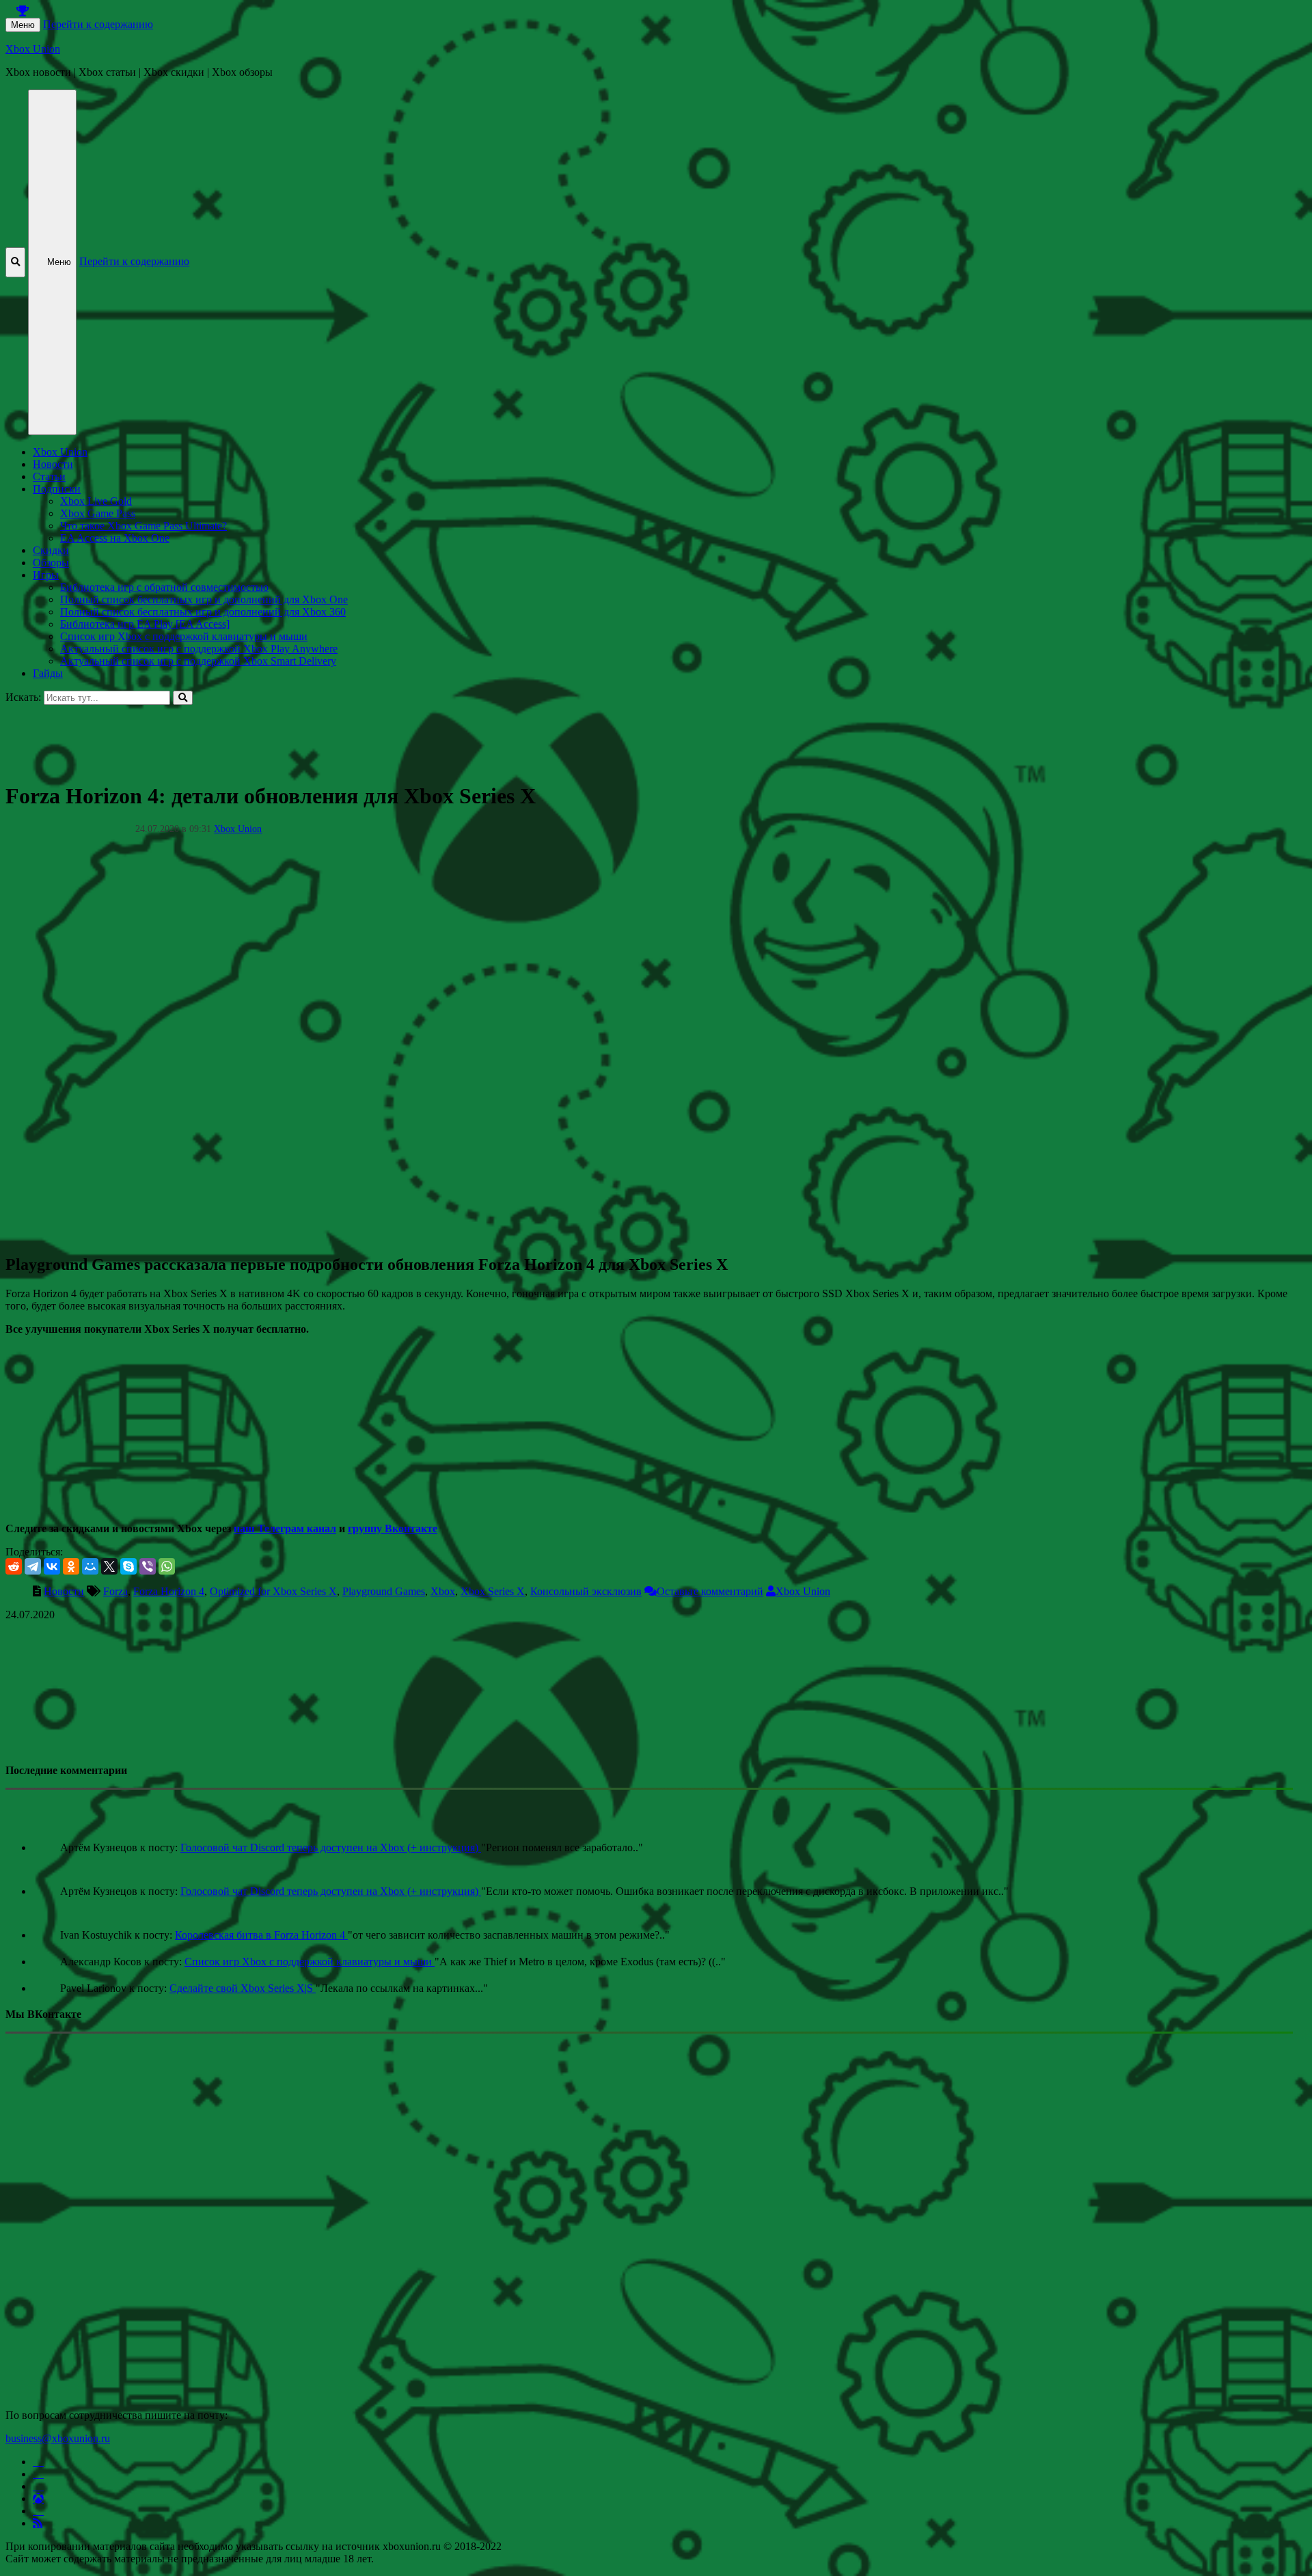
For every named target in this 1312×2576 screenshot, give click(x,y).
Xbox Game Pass (98, 513)
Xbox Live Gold (96, 501)
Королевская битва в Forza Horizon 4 (261, 1935)
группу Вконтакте (393, 1528)
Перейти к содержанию (98, 24)
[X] (109, 1566)
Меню (23, 25)
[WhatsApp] (167, 1566)
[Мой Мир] (90, 1566)
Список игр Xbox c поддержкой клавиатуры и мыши (184, 636)
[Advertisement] (415, 736)
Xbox (443, 1591)
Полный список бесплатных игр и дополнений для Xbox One (204, 599)
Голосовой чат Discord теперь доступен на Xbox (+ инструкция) (331, 1847)
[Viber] (148, 1566)
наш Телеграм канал (285, 1528)
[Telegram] (33, 1566)
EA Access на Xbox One (115, 538)
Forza (115, 1591)
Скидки (51, 550)
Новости (53, 464)
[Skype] (128, 1566)
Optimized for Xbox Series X (273, 1591)
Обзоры (51, 563)
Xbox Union (33, 49)
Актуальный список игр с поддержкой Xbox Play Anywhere (199, 649)
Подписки (57, 489)
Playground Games (384, 1591)
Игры (46, 575)
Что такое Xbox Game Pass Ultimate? (143, 526)
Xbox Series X (493, 1591)
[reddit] (14, 1566)
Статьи (49, 476)
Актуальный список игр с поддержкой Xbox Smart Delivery (198, 661)
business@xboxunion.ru (58, 2438)
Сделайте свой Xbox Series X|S (243, 1988)
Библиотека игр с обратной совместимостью (164, 587)
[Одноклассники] (71, 1566)
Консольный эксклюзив (586, 1591)
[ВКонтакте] (52, 1566)
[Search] (183, 698)
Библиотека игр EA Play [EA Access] (145, 624)
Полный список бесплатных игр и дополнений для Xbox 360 (203, 612)
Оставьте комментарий (710, 1591)
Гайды (48, 673)
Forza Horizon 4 (169, 1591)
